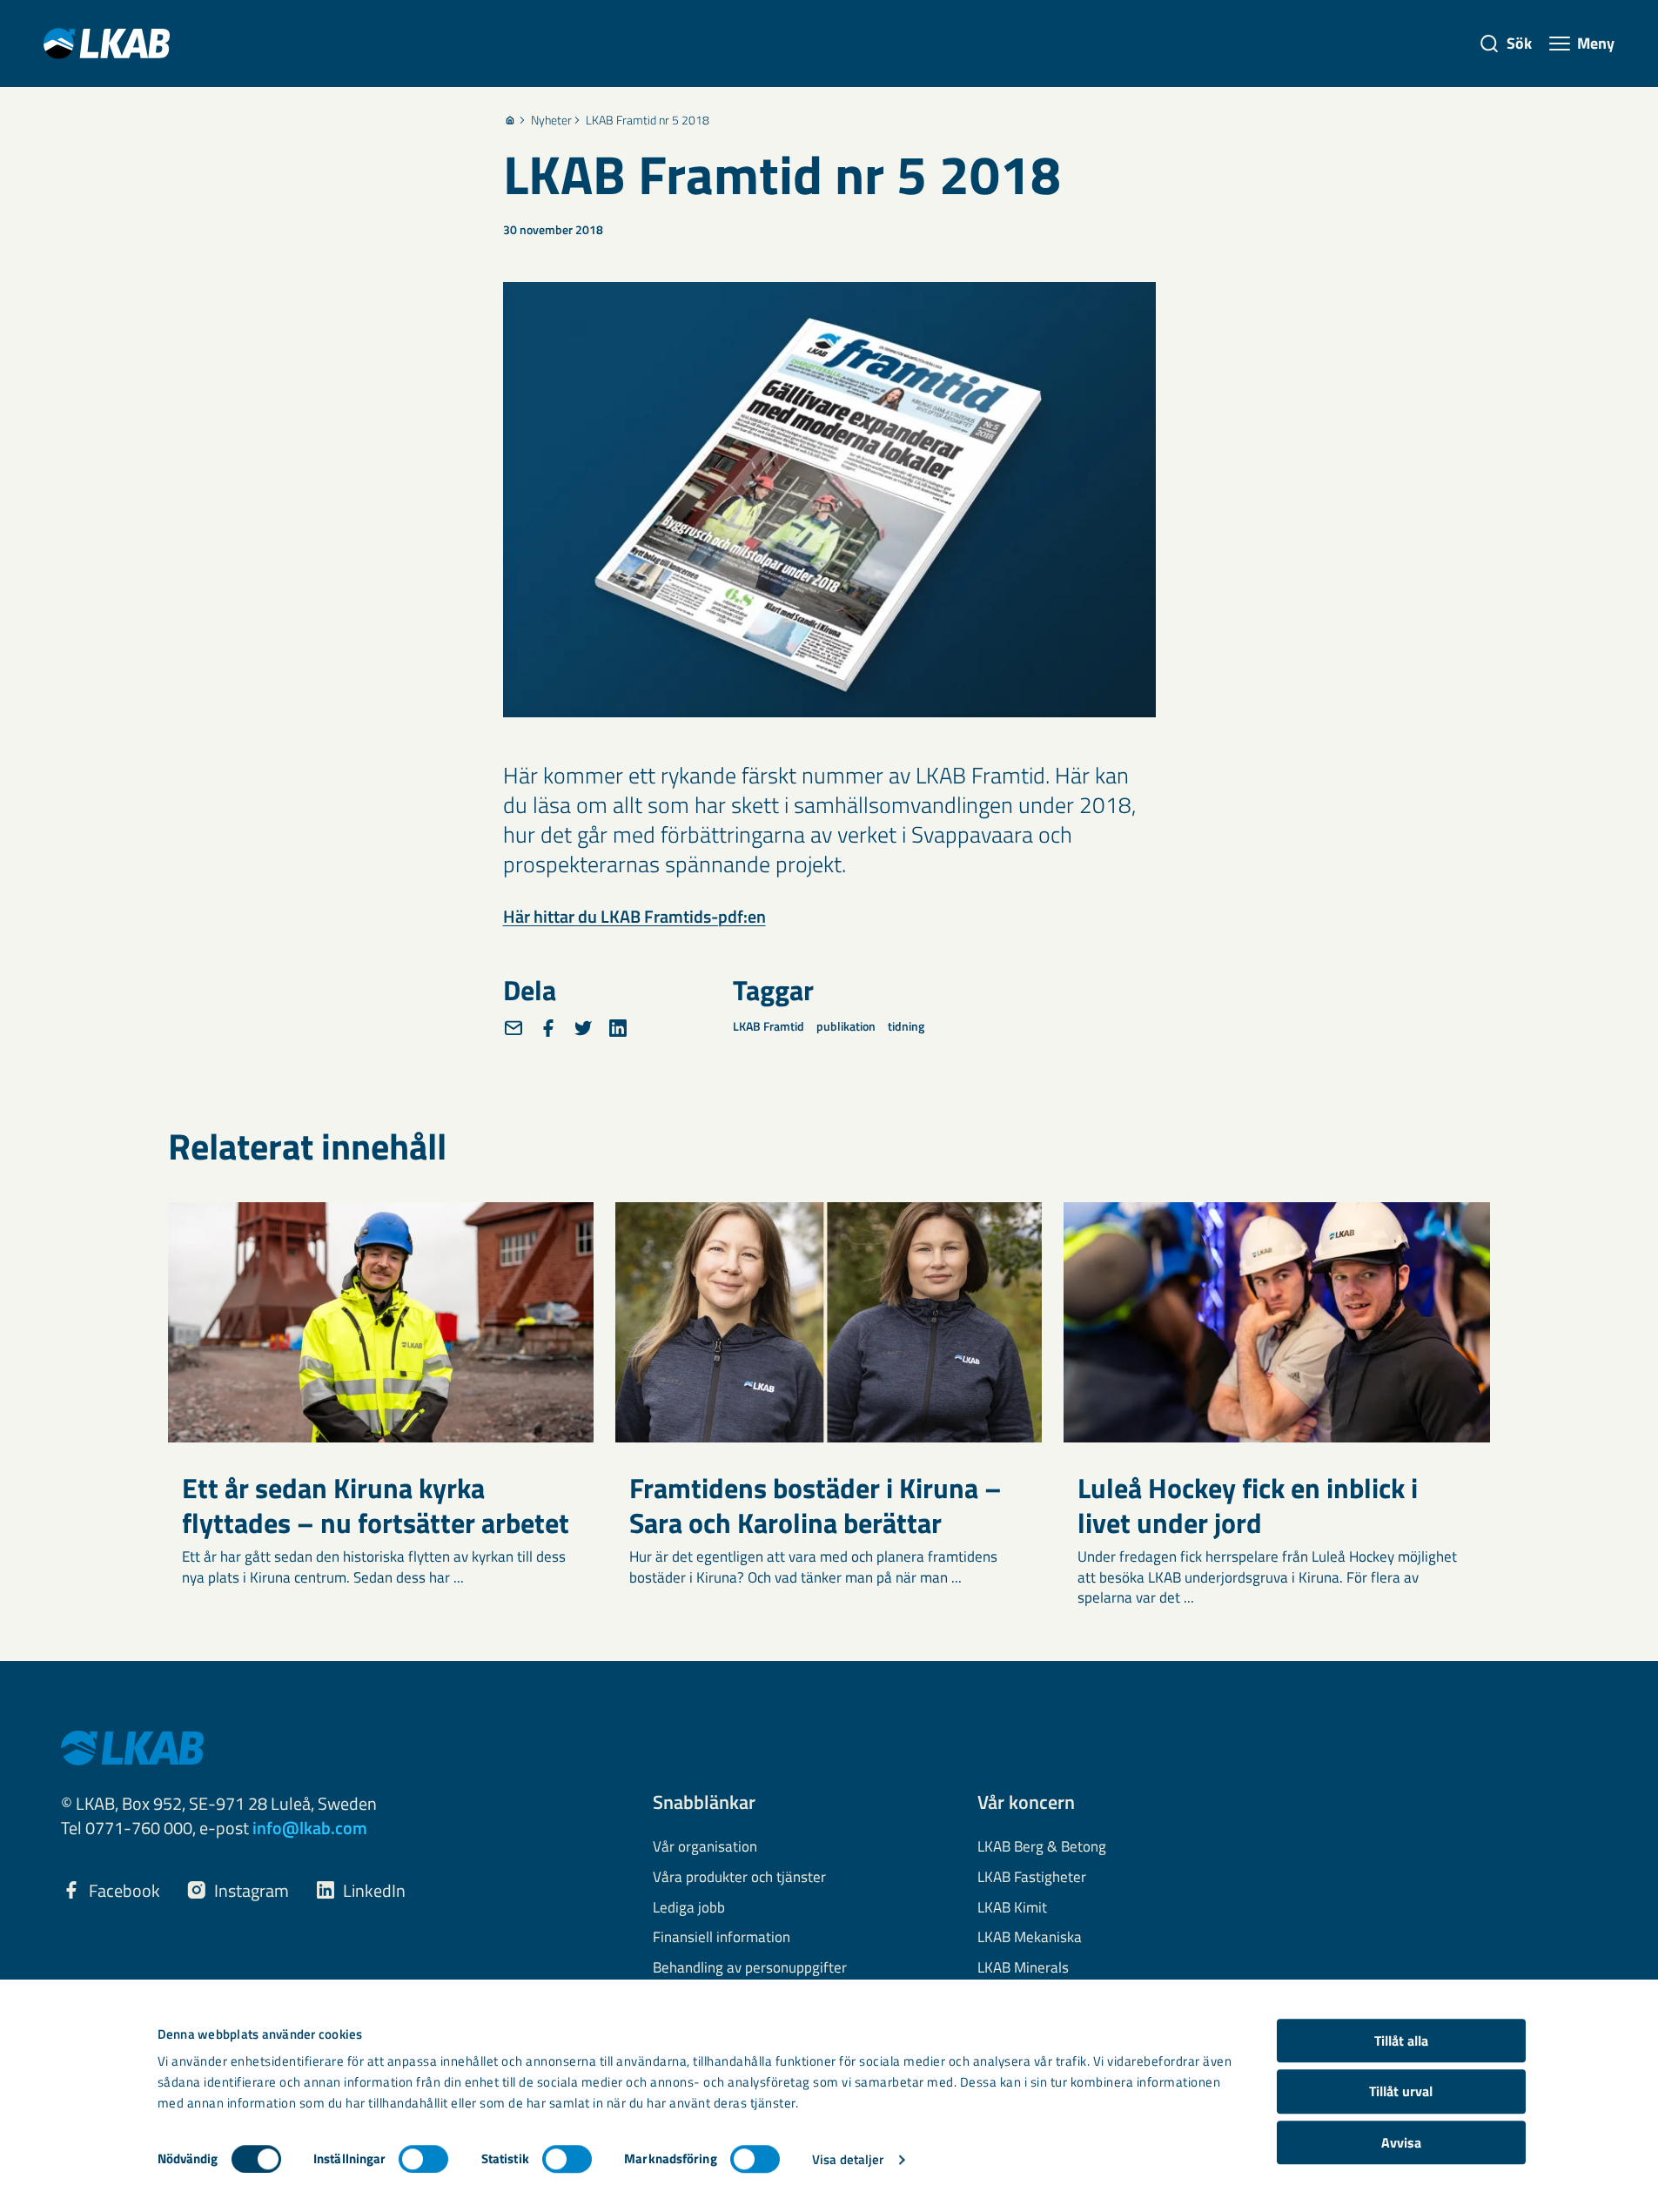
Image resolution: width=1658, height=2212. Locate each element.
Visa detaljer (848, 2159)
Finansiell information (722, 1938)
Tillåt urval (1401, 2092)
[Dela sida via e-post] (514, 1028)
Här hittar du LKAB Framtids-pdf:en (634, 916)
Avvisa (1401, 2142)
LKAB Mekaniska (1030, 1938)
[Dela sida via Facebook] (548, 1028)
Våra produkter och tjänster (739, 1878)
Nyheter (551, 120)
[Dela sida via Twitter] (583, 1028)
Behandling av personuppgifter (750, 1968)
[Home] (510, 120)
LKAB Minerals (1023, 1968)
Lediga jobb (689, 1908)
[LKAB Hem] (107, 43)
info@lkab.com (310, 1828)
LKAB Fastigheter (1032, 1878)
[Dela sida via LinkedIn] (618, 1028)
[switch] (423, 2159)
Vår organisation (705, 1847)
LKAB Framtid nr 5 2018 (648, 120)
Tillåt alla (1401, 2041)
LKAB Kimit (1012, 1908)
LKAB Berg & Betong (1042, 1847)
